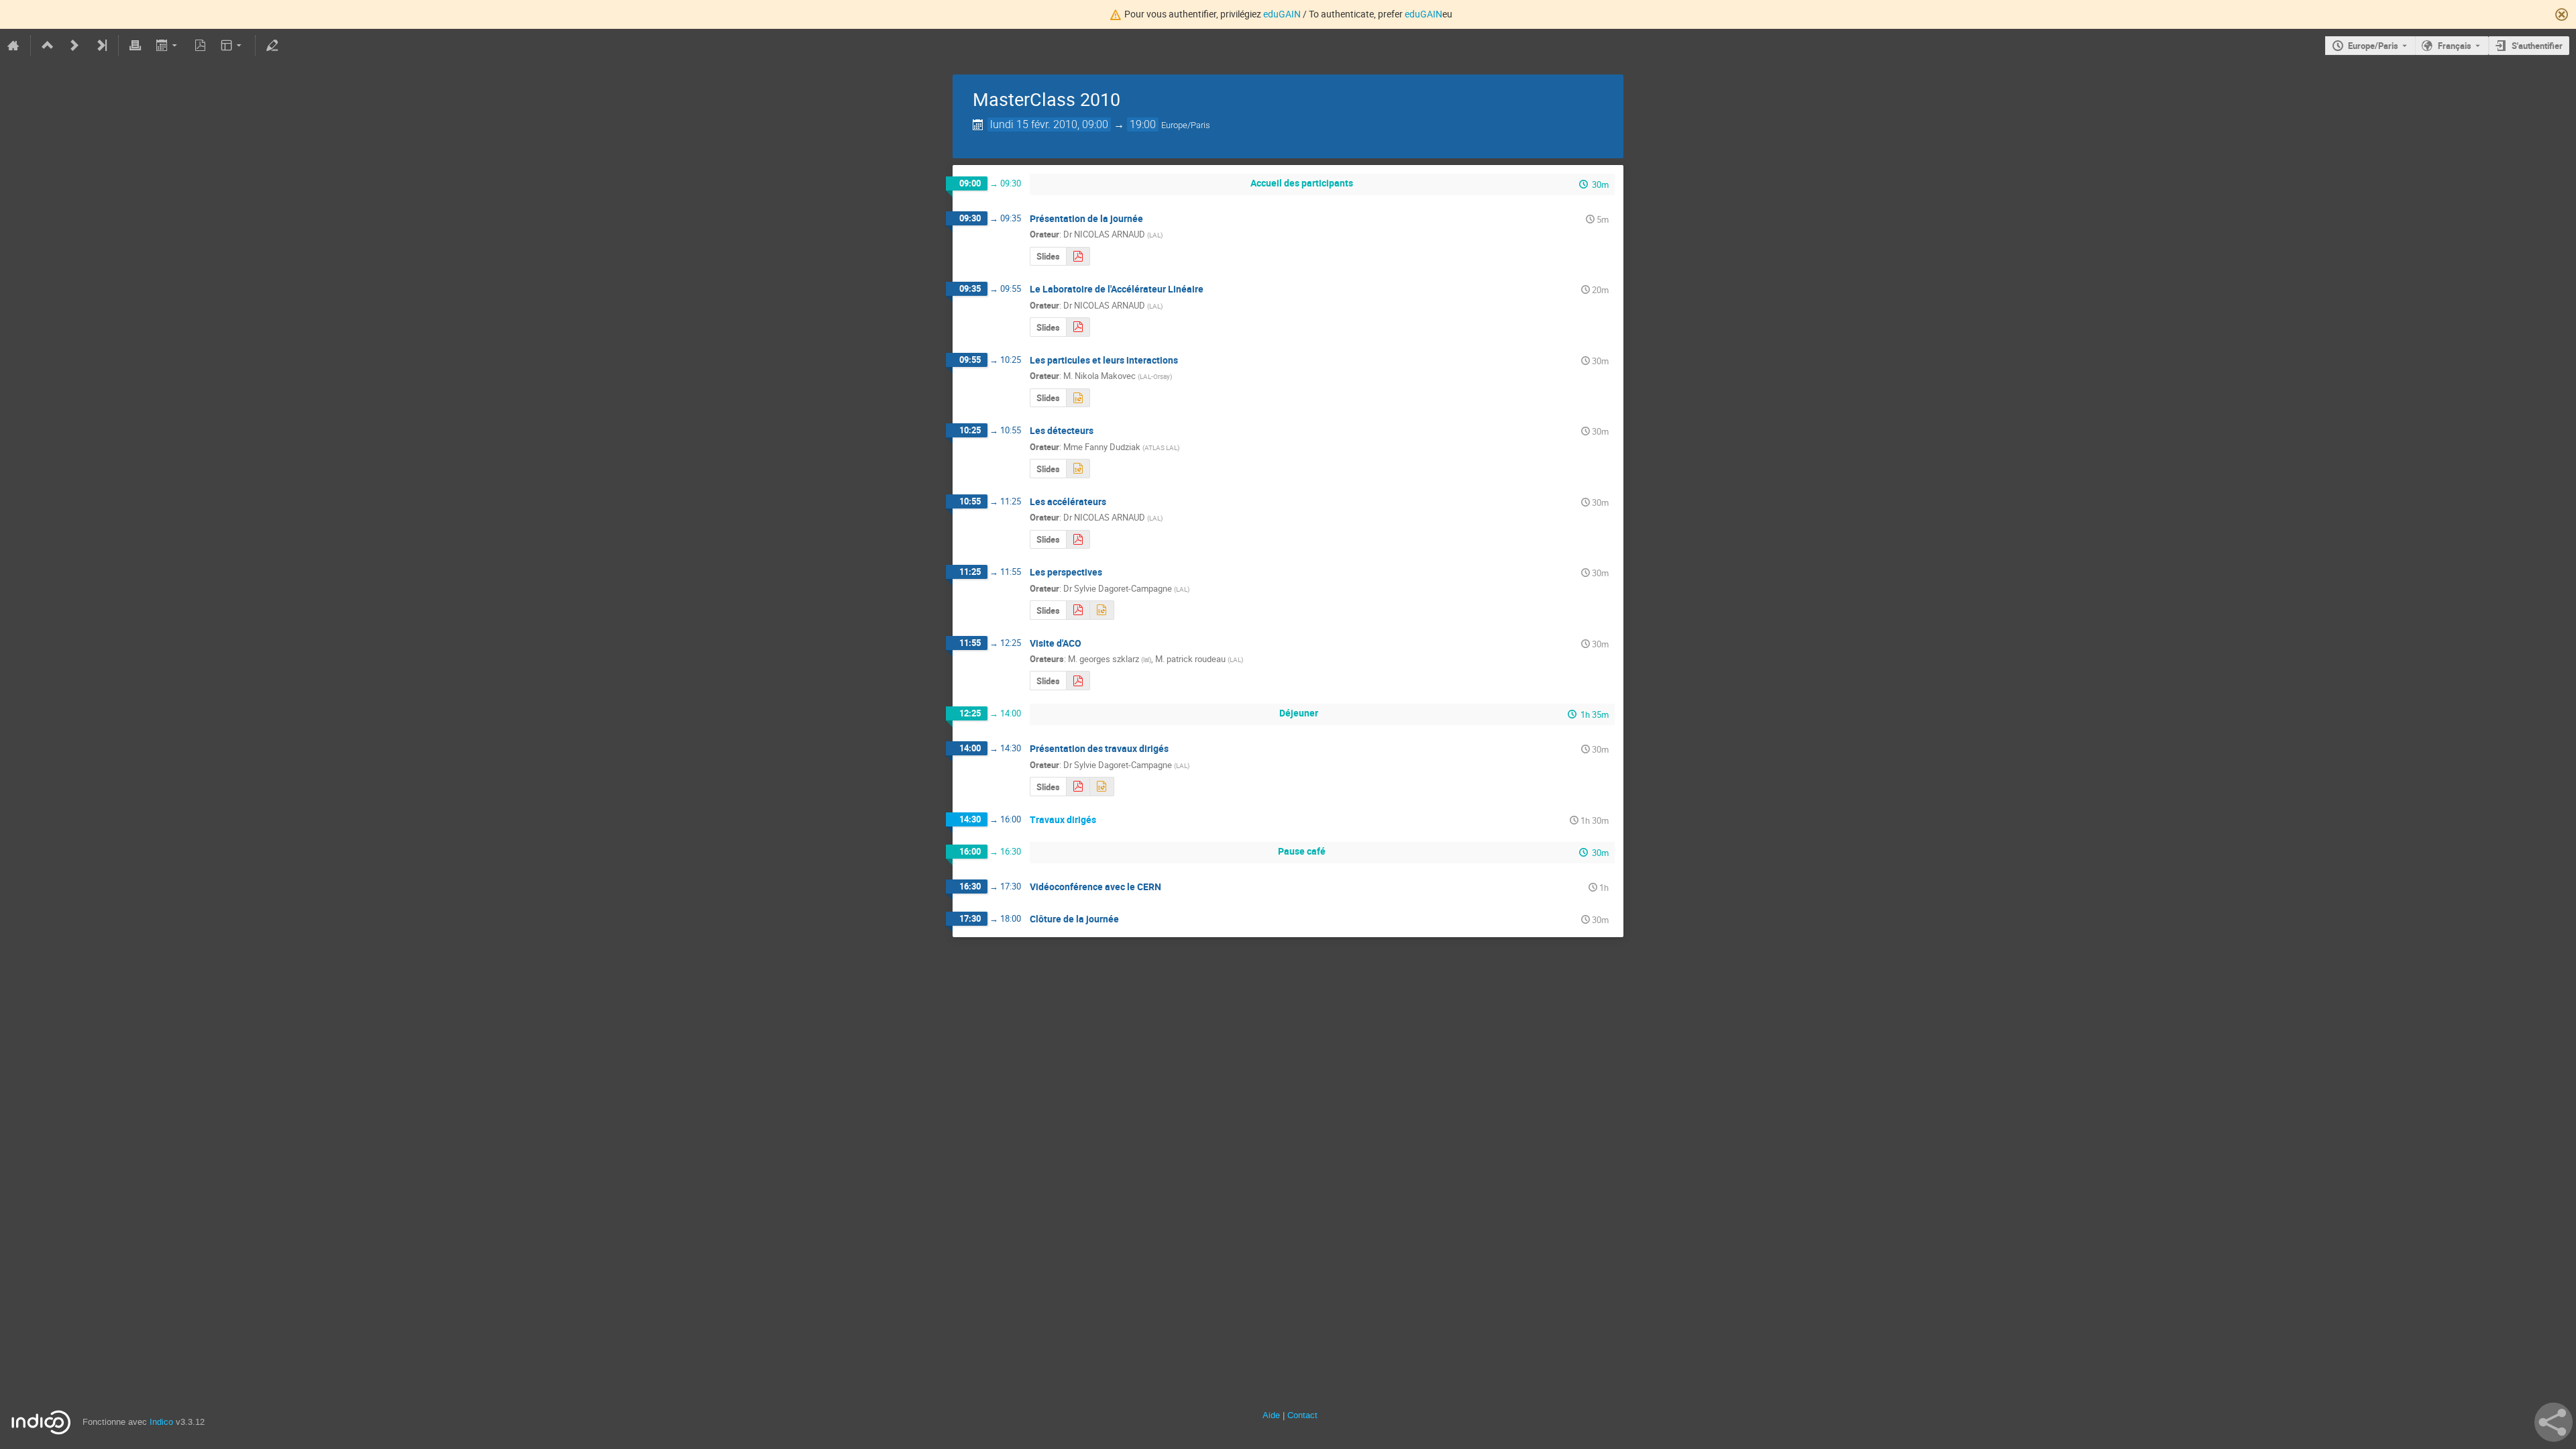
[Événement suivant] (74, 46)
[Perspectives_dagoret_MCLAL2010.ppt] (1102, 610)
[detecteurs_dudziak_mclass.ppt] (1078, 469)
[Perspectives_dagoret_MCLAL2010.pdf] (1078, 610)
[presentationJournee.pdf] (1078, 257)
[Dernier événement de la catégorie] (101, 46)
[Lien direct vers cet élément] (1152, 219)
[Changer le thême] (232, 46)
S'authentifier (2537, 46)
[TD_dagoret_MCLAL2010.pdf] (1078, 787)
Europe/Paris (2373, 46)
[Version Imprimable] (136, 46)
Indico (161, 1422)
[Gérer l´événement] (272, 46)
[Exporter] (167, 46)
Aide (1271, 1415)
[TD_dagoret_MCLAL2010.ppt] (1102, 787)
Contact (1302, 1415)
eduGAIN (1282, 14)
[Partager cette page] (2554, 1422)
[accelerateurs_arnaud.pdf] (1078, 540)
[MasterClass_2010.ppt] (1078, 398)
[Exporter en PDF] (200, 46)
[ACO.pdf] (1078, 681)
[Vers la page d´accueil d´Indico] (13, 46)
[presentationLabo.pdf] (1078, 327)
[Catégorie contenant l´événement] (48, 46)
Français (2455, 46)
